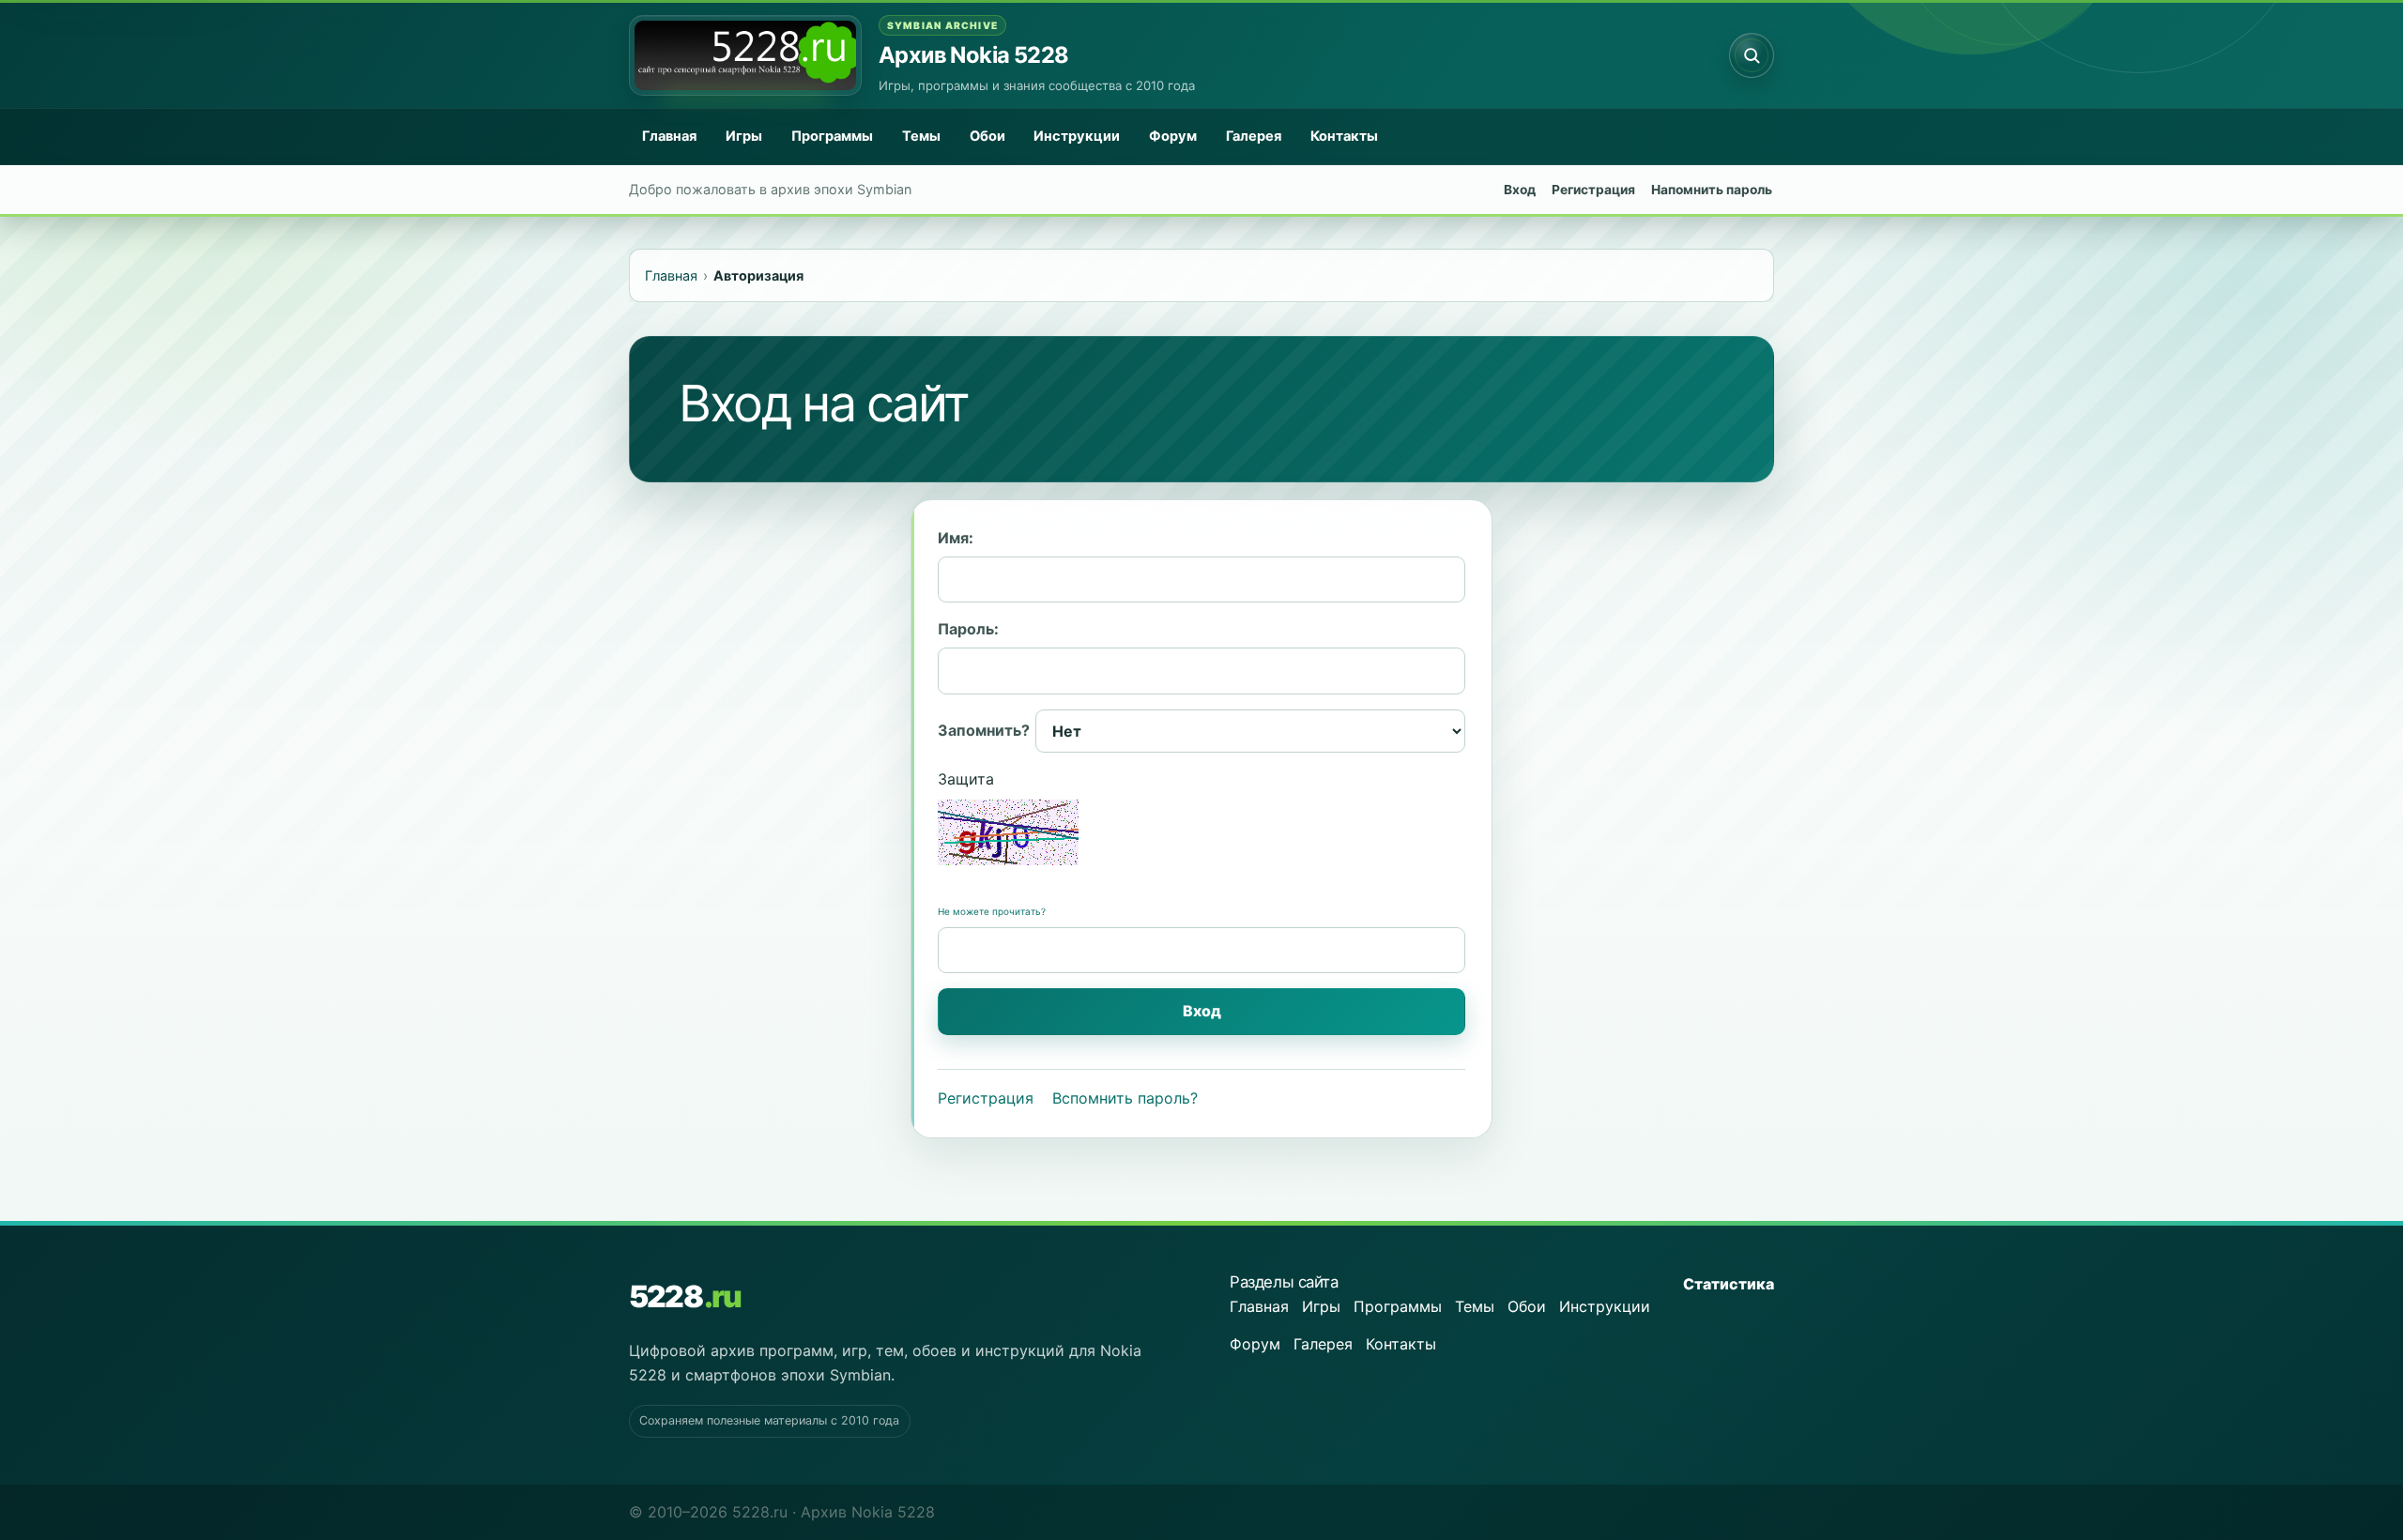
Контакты (1344, 136)
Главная (669, 136)
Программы (832, 136)
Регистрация (1593, 190)
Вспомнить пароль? (1125, 1098)
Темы (921, 136)
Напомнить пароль (1712, 190)
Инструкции (1077, 136)
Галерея (1254, 136)
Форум (1173, 136)
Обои (987, 136)
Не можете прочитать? (992, 911)
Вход (1520, 190)
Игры (744, 136)
